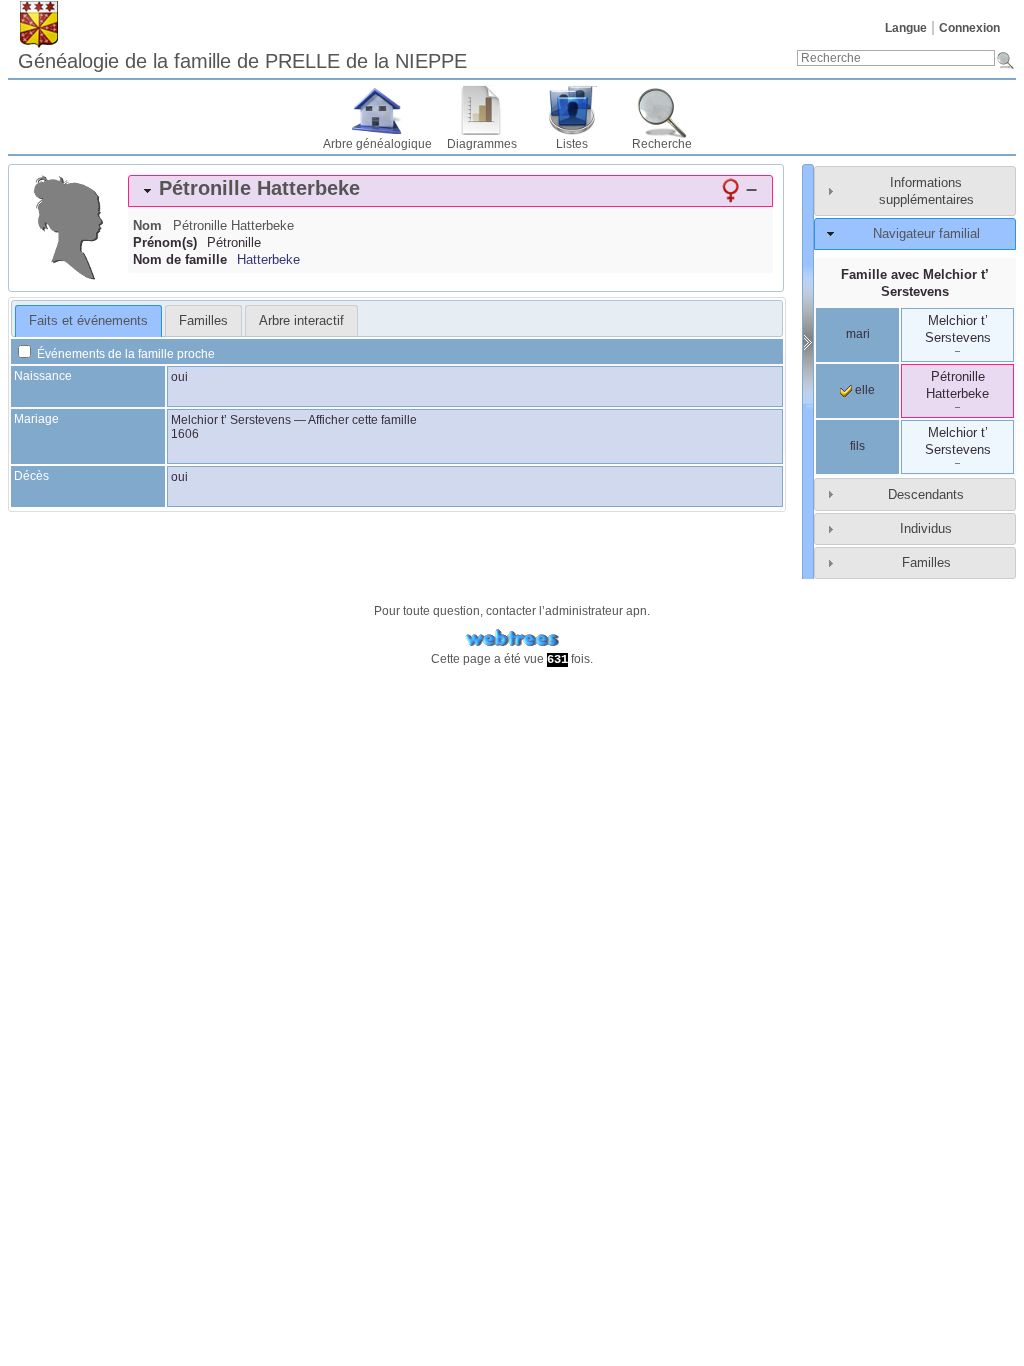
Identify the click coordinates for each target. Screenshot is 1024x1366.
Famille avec (915, 283)
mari (858, 334)
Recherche (662, 144)
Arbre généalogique (377, 144)
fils (857, 446)
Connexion (969, 28)
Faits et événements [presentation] (88, 320)
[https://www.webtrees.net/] (512, 638)
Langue (906, 28)
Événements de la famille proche (124, 354)
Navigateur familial (926, 233)
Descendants (926, 494)
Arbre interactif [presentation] (301, 320)
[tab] (450, 191)
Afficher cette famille (362, 420)
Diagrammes (482, 144)
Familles (926, 562)
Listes (572, 144)
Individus (926, 528)
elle (863, 390)
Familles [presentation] (203, 320)
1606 (185, 434)
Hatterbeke (268, 259)
